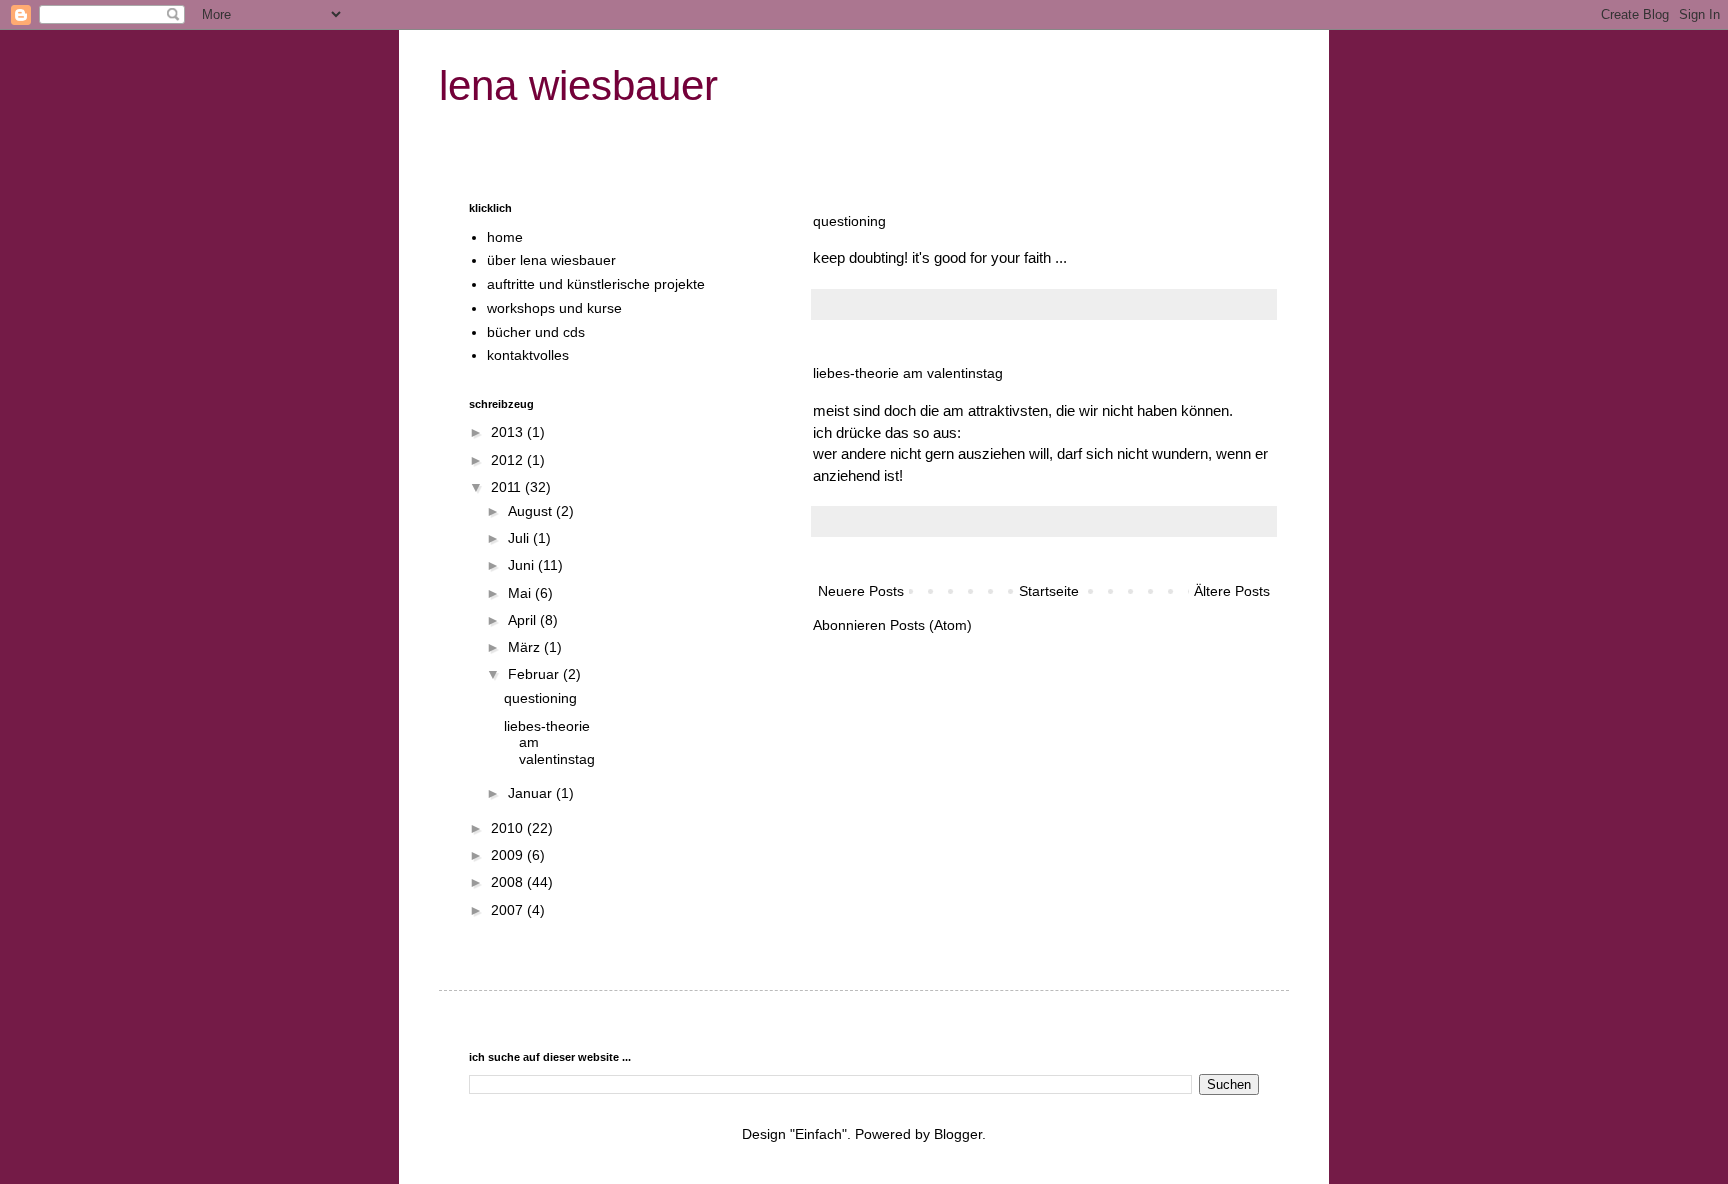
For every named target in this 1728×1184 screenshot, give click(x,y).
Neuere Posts (861, 591)
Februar (535, 674)
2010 (509, 828)
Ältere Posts (1232, 591)
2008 (509, 882)
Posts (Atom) (931, 625)
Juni (523, 565)
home (505, 237)
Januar (532, 793)
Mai (521, 593)
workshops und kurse (554, 308)
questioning (849, 221)
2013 (509, 432)
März (526, 647)
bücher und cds (536, 332)
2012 (509, 460)
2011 (508, 487)
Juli (520, 538)
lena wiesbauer (578, 85)
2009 (509, 855)
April (524, 620)
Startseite (1049, 591)
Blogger (958, 1134)
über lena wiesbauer (551, 260)
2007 (509, 910)
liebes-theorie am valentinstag (908, 373)
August (532, 511)
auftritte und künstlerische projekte (596, 284)
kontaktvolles (528, 355)
